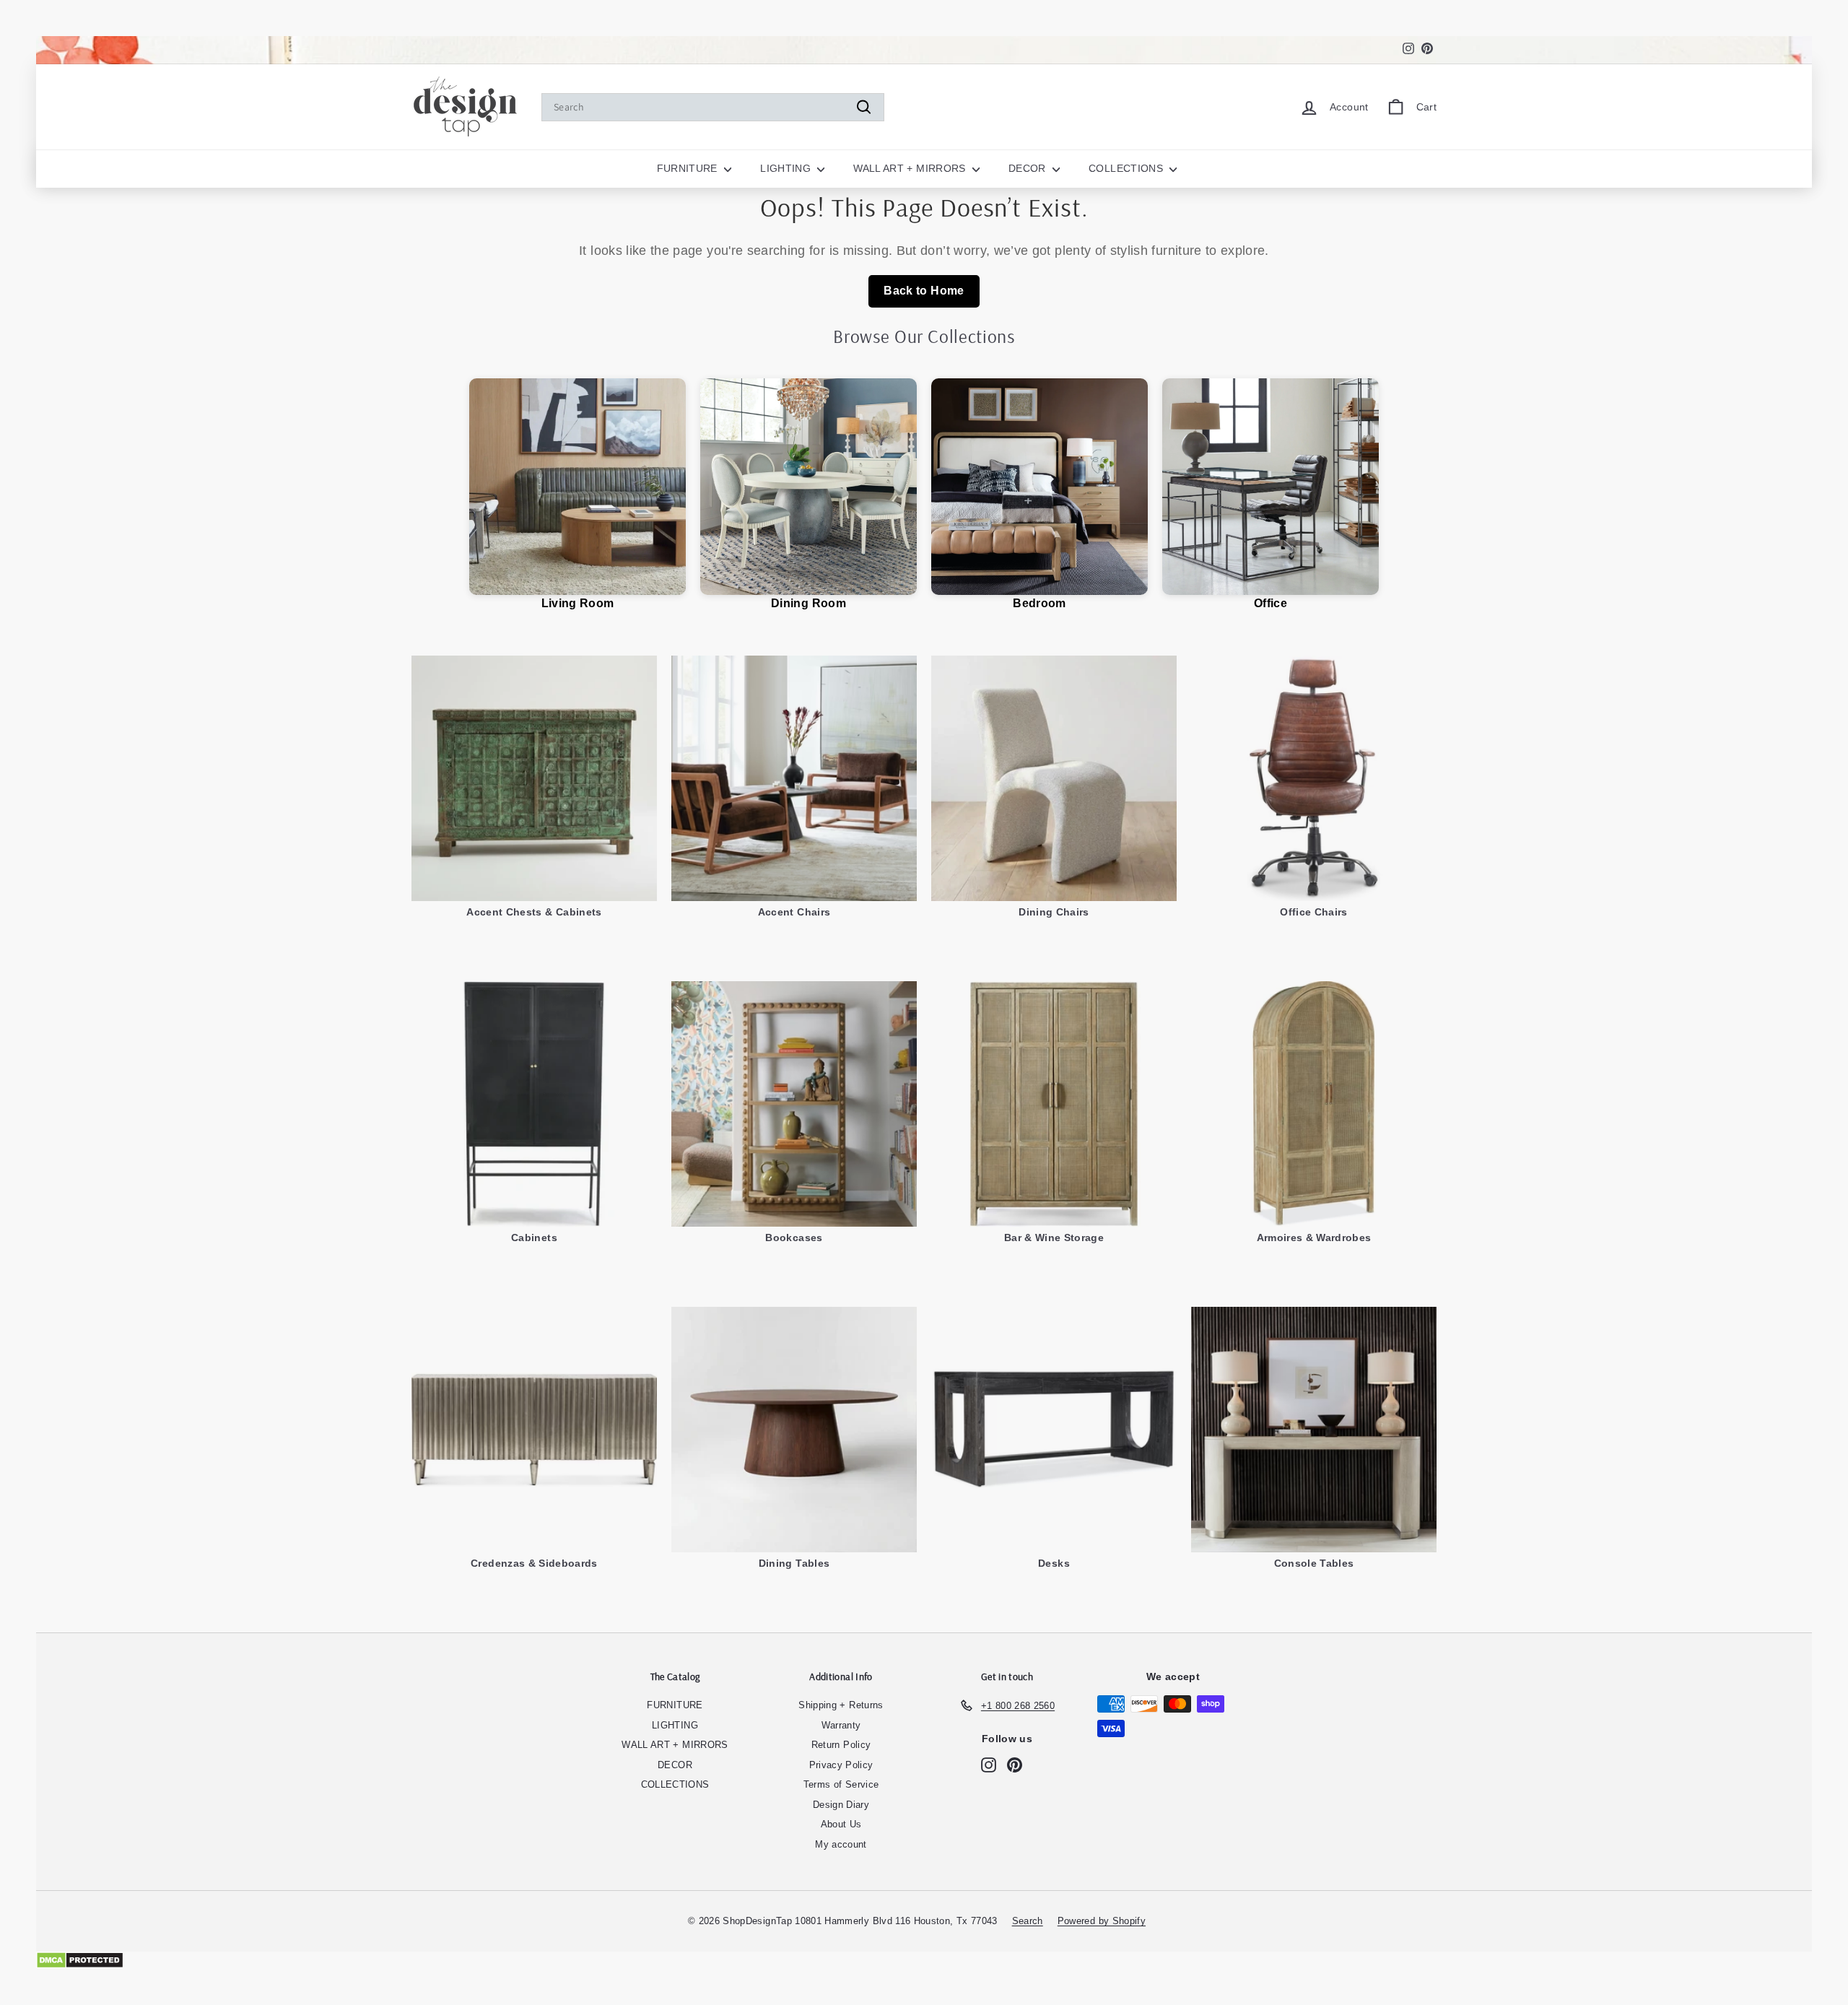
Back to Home (924, 291)
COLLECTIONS (1127, 168)
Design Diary (841, 1805)
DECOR (1029, 168)
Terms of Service (841, 1784)
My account (841, 1844)
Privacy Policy (841, 1765)
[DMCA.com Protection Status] (924, 1960)
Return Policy (841, 1745)
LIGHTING (787, 168)
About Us (841, 1824)
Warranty (841, 1725)
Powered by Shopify (1102, 1921)
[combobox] (713, 107)
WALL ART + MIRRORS (911, 168)
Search (1028, 1921)
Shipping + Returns (841, 1705)
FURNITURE (689, 168)
